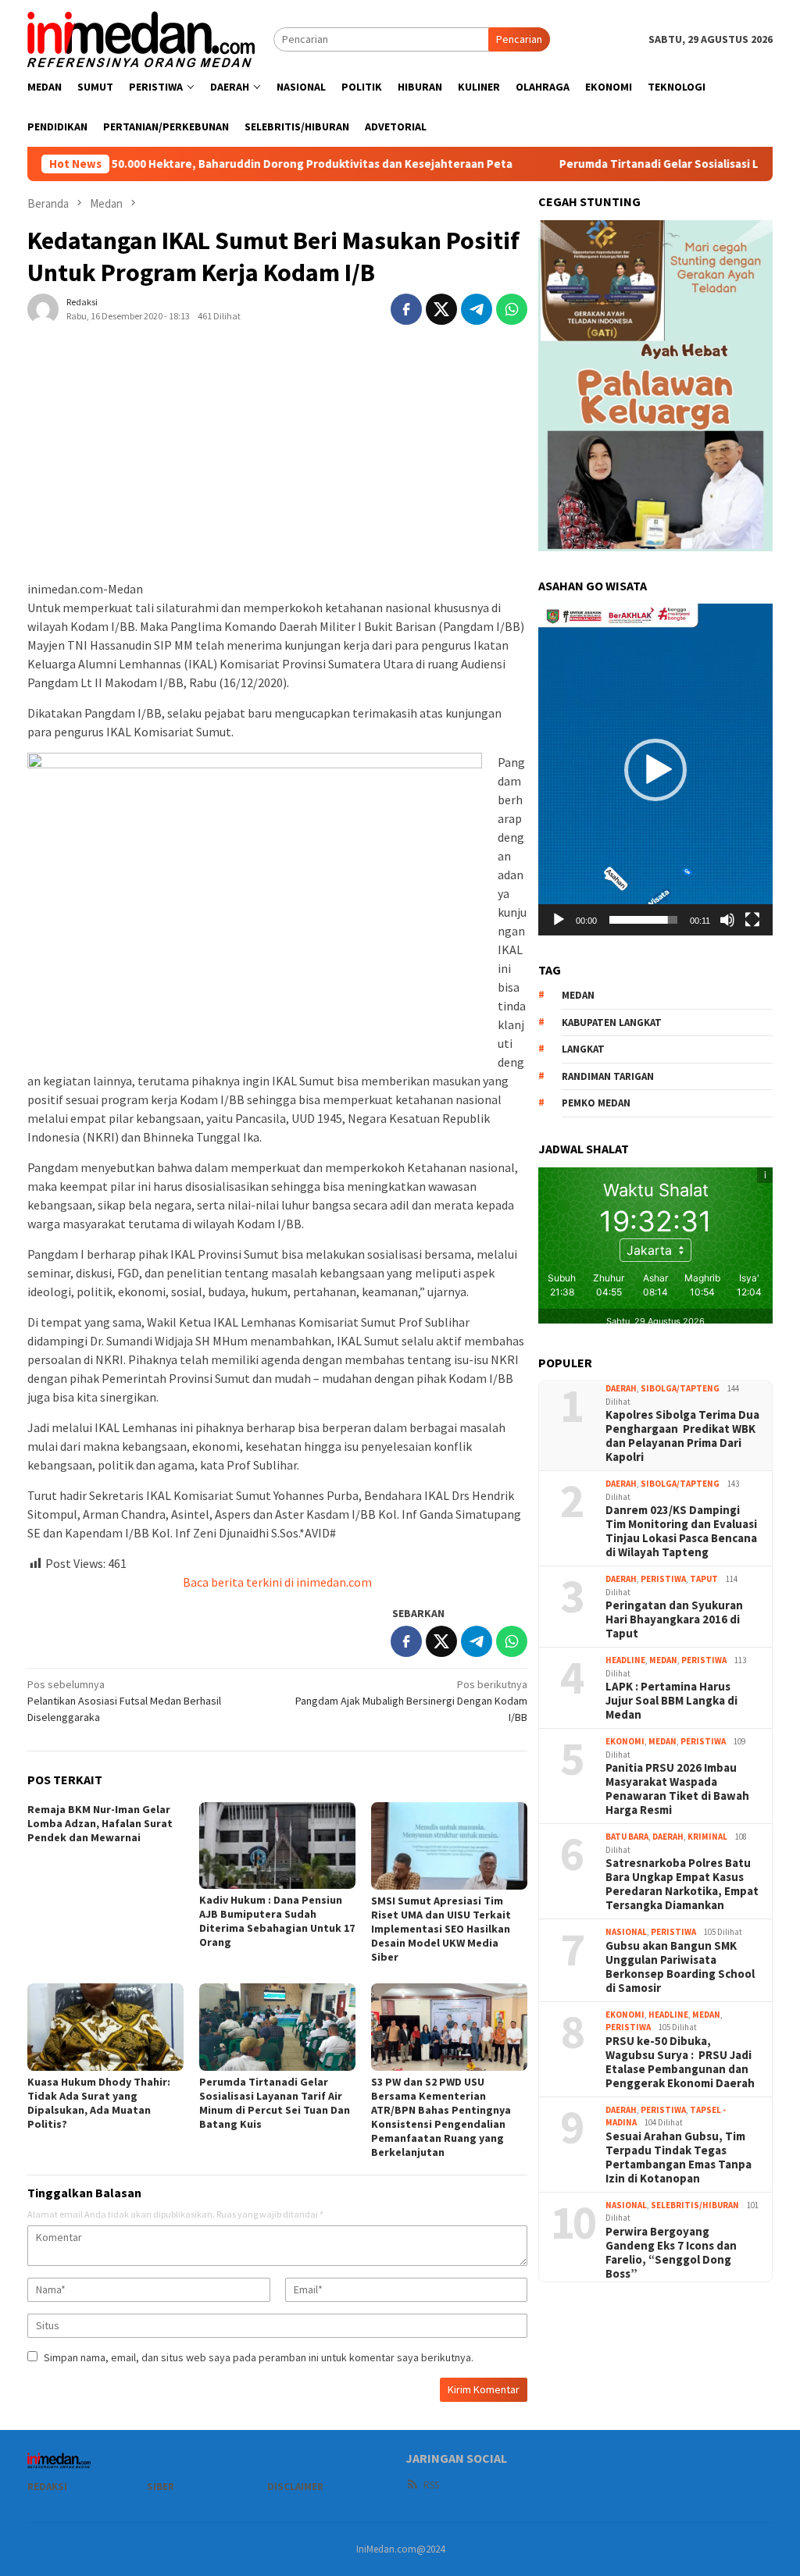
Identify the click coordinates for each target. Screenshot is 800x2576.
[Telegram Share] (477, 309)
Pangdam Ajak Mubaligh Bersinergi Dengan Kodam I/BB (411, 1701)
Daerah (621, 1388)
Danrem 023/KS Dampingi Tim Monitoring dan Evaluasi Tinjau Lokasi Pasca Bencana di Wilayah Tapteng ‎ (681, 1531)
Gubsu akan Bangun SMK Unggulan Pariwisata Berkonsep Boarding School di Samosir (680, 1967)
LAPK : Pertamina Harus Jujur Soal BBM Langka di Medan (671, 1701)
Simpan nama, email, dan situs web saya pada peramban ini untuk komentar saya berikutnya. (259, 2357)
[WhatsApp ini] (512, 309)
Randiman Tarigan (608, 1076)
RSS (431, 2485)
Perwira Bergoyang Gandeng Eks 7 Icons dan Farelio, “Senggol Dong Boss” (671, 2253)
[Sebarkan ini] (406, 309)
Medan (663, 1660)
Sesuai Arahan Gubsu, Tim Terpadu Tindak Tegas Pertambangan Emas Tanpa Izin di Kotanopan (679, 2157)
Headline (625, 1660)
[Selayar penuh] (752, 920)
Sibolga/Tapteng (680, 1388)
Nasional (626, 1932)
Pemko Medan (596, 1103)
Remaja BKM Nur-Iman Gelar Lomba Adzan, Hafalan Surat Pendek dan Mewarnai (100, 1823)
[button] (655, 770)
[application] (655, 769)
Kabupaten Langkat (612, 1023)
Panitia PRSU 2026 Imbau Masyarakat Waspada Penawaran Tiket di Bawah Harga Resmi (677, 1789)
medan (578, 995)
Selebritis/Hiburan (695, 2205)
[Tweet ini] (441, 309)
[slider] (643, 920)
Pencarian (519, 39)
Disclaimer (295, 2487)
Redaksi (47, 2487)
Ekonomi (625, 1741)
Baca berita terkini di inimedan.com (277, 1582)
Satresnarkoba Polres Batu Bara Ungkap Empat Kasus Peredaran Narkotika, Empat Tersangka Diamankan (682, 1884)
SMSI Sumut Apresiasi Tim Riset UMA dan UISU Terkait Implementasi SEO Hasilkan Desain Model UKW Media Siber (441, 1929)
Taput (704, 1579)
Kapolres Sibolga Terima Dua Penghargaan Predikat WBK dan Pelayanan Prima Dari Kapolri (682, 1436)
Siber (161, 2487)
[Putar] (559, 920)
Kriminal (707, 1837)
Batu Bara (627, 1837)
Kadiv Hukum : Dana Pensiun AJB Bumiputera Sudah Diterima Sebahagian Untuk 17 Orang (277, 1921)
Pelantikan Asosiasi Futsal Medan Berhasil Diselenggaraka (124, 1701)
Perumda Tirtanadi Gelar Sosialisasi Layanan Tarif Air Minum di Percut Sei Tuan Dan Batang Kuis (275, 2103)
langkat (583, 1049)
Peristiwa (663, 1579)
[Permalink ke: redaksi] (43, 308)
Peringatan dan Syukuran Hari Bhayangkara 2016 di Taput (674, 1619)
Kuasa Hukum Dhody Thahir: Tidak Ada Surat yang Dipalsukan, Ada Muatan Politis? (99, 2103)
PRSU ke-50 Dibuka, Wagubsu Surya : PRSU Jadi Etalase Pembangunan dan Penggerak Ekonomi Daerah (680, 2062)
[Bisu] (727, 920)
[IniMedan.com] (141, 37)
